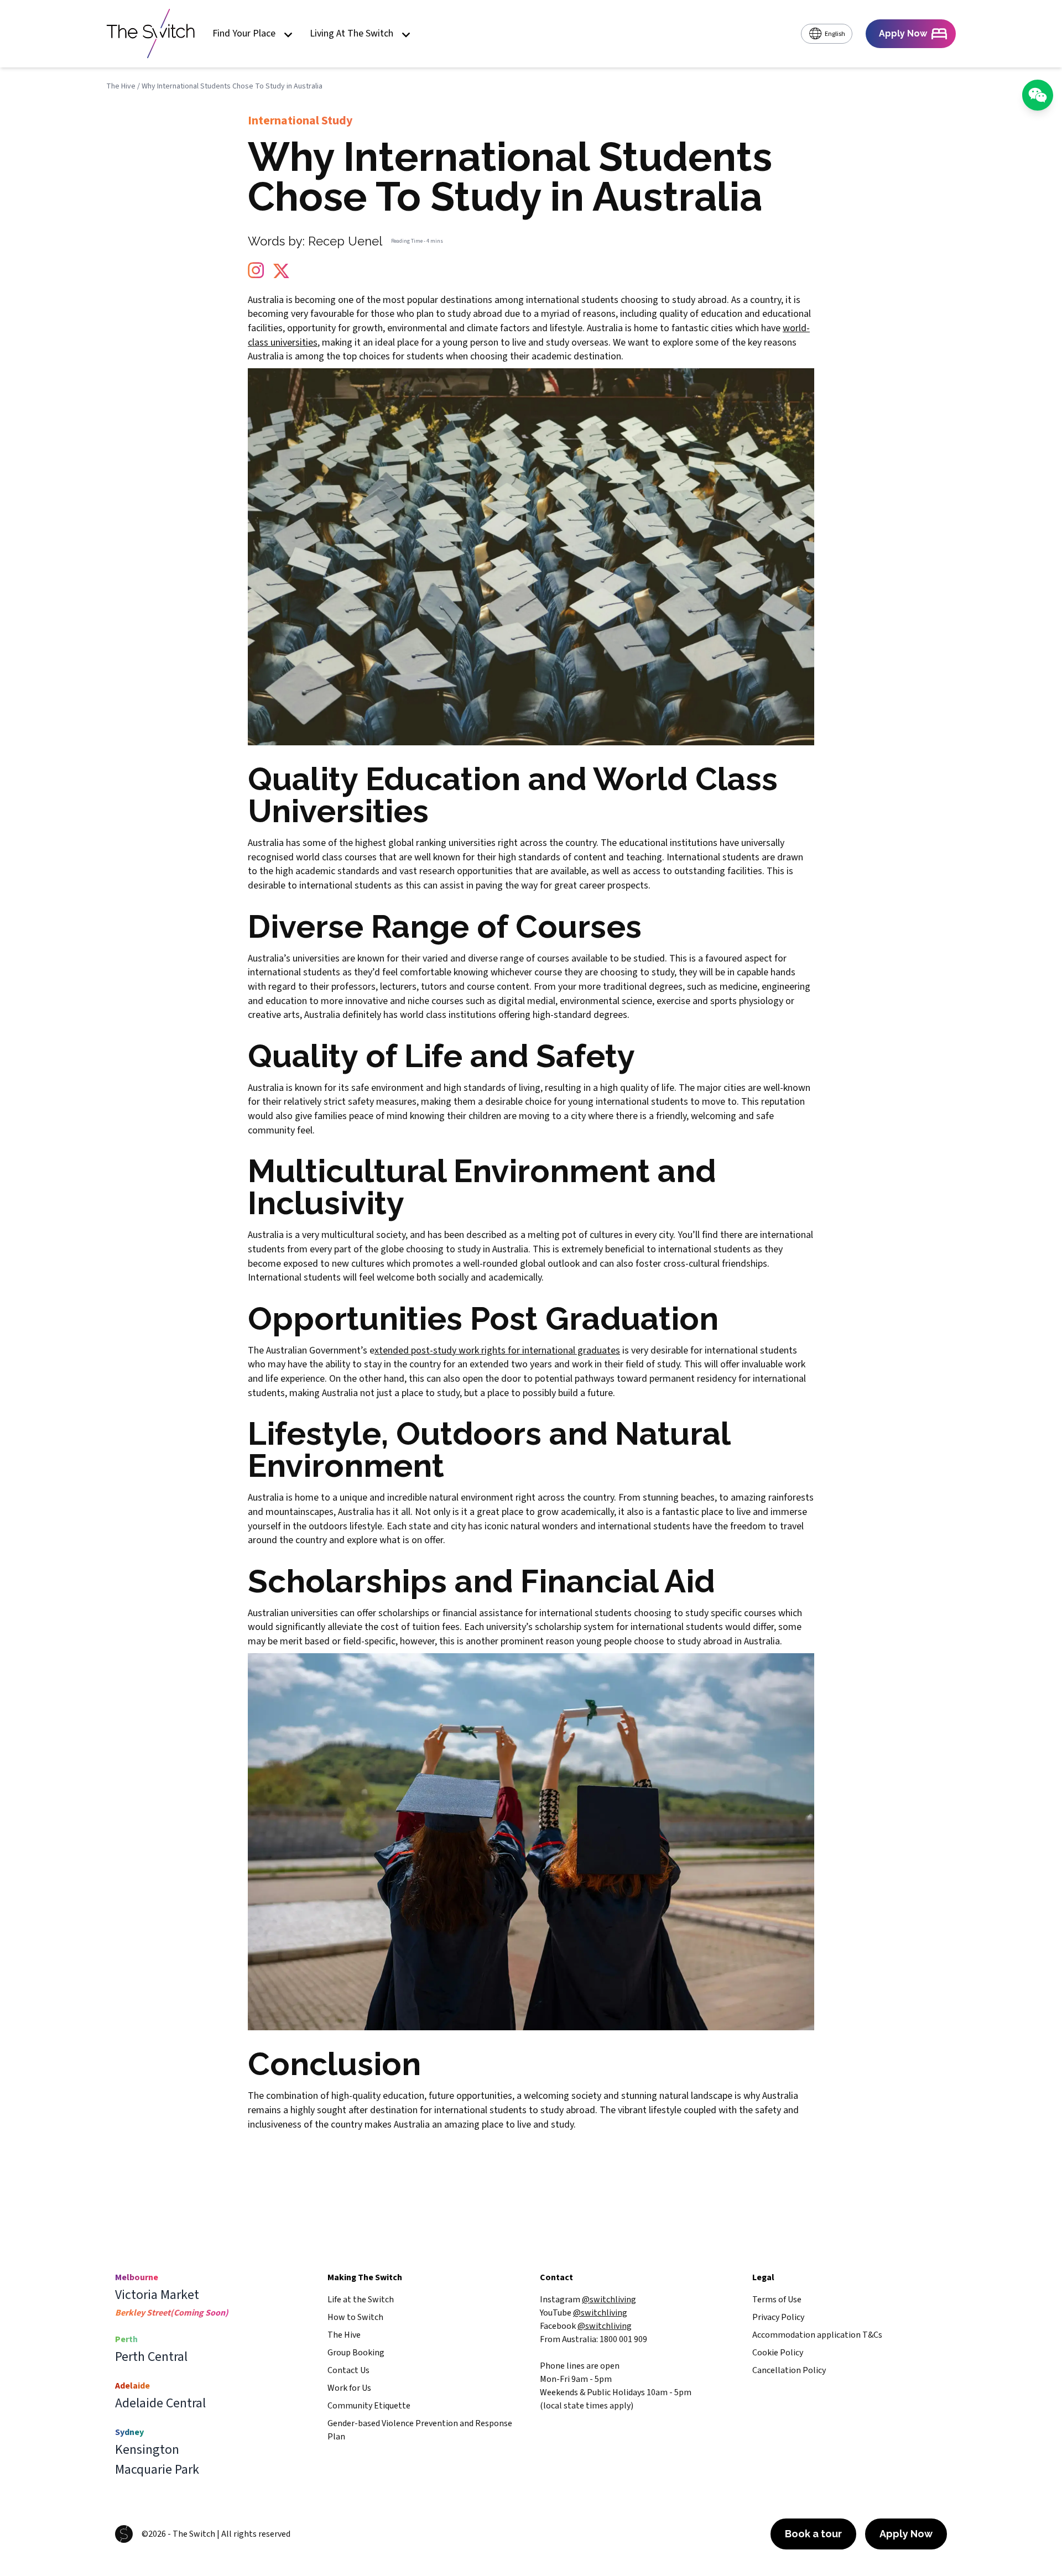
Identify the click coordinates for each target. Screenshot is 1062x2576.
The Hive (121, 86)
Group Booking (356, 2353)
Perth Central (151, 2357)
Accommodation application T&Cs (817, 2335)
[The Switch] (150, 34)
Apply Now (906, 2534)
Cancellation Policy (789, 2370)
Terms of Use (777, 2300)
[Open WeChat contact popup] (1038, 95)
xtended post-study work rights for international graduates (497, 1350)
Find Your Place (244, 34)
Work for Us (349, 2388)
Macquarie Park (157, 2470)
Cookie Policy (778, 2353)
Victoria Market (157, 2295)
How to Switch (355, 2317)
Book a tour (813, 2534)
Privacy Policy (778, 2317)
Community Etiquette (369, 2406)
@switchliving (609, 2300)
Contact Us (348, 2370)
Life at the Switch (361, 2300)
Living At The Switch (352, 34)
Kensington (147, 2450)
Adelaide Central (160, 2403)
